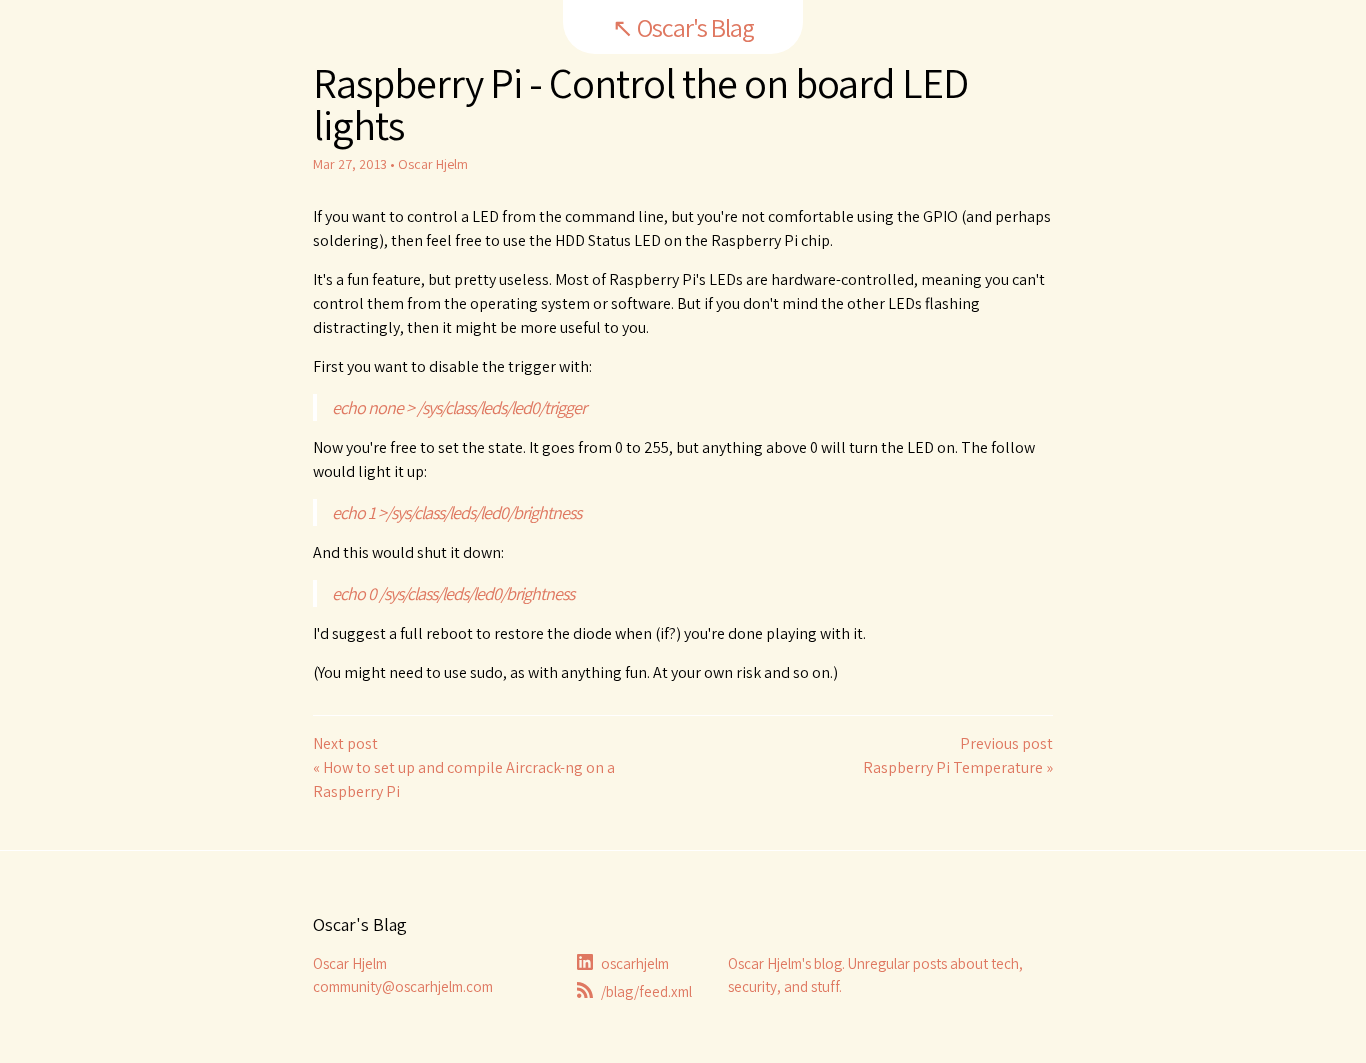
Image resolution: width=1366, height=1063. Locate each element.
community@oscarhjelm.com (403, 986)
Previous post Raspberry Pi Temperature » (958, 755)
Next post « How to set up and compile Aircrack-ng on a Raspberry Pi (464, 767)
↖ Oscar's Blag (683, 27)
